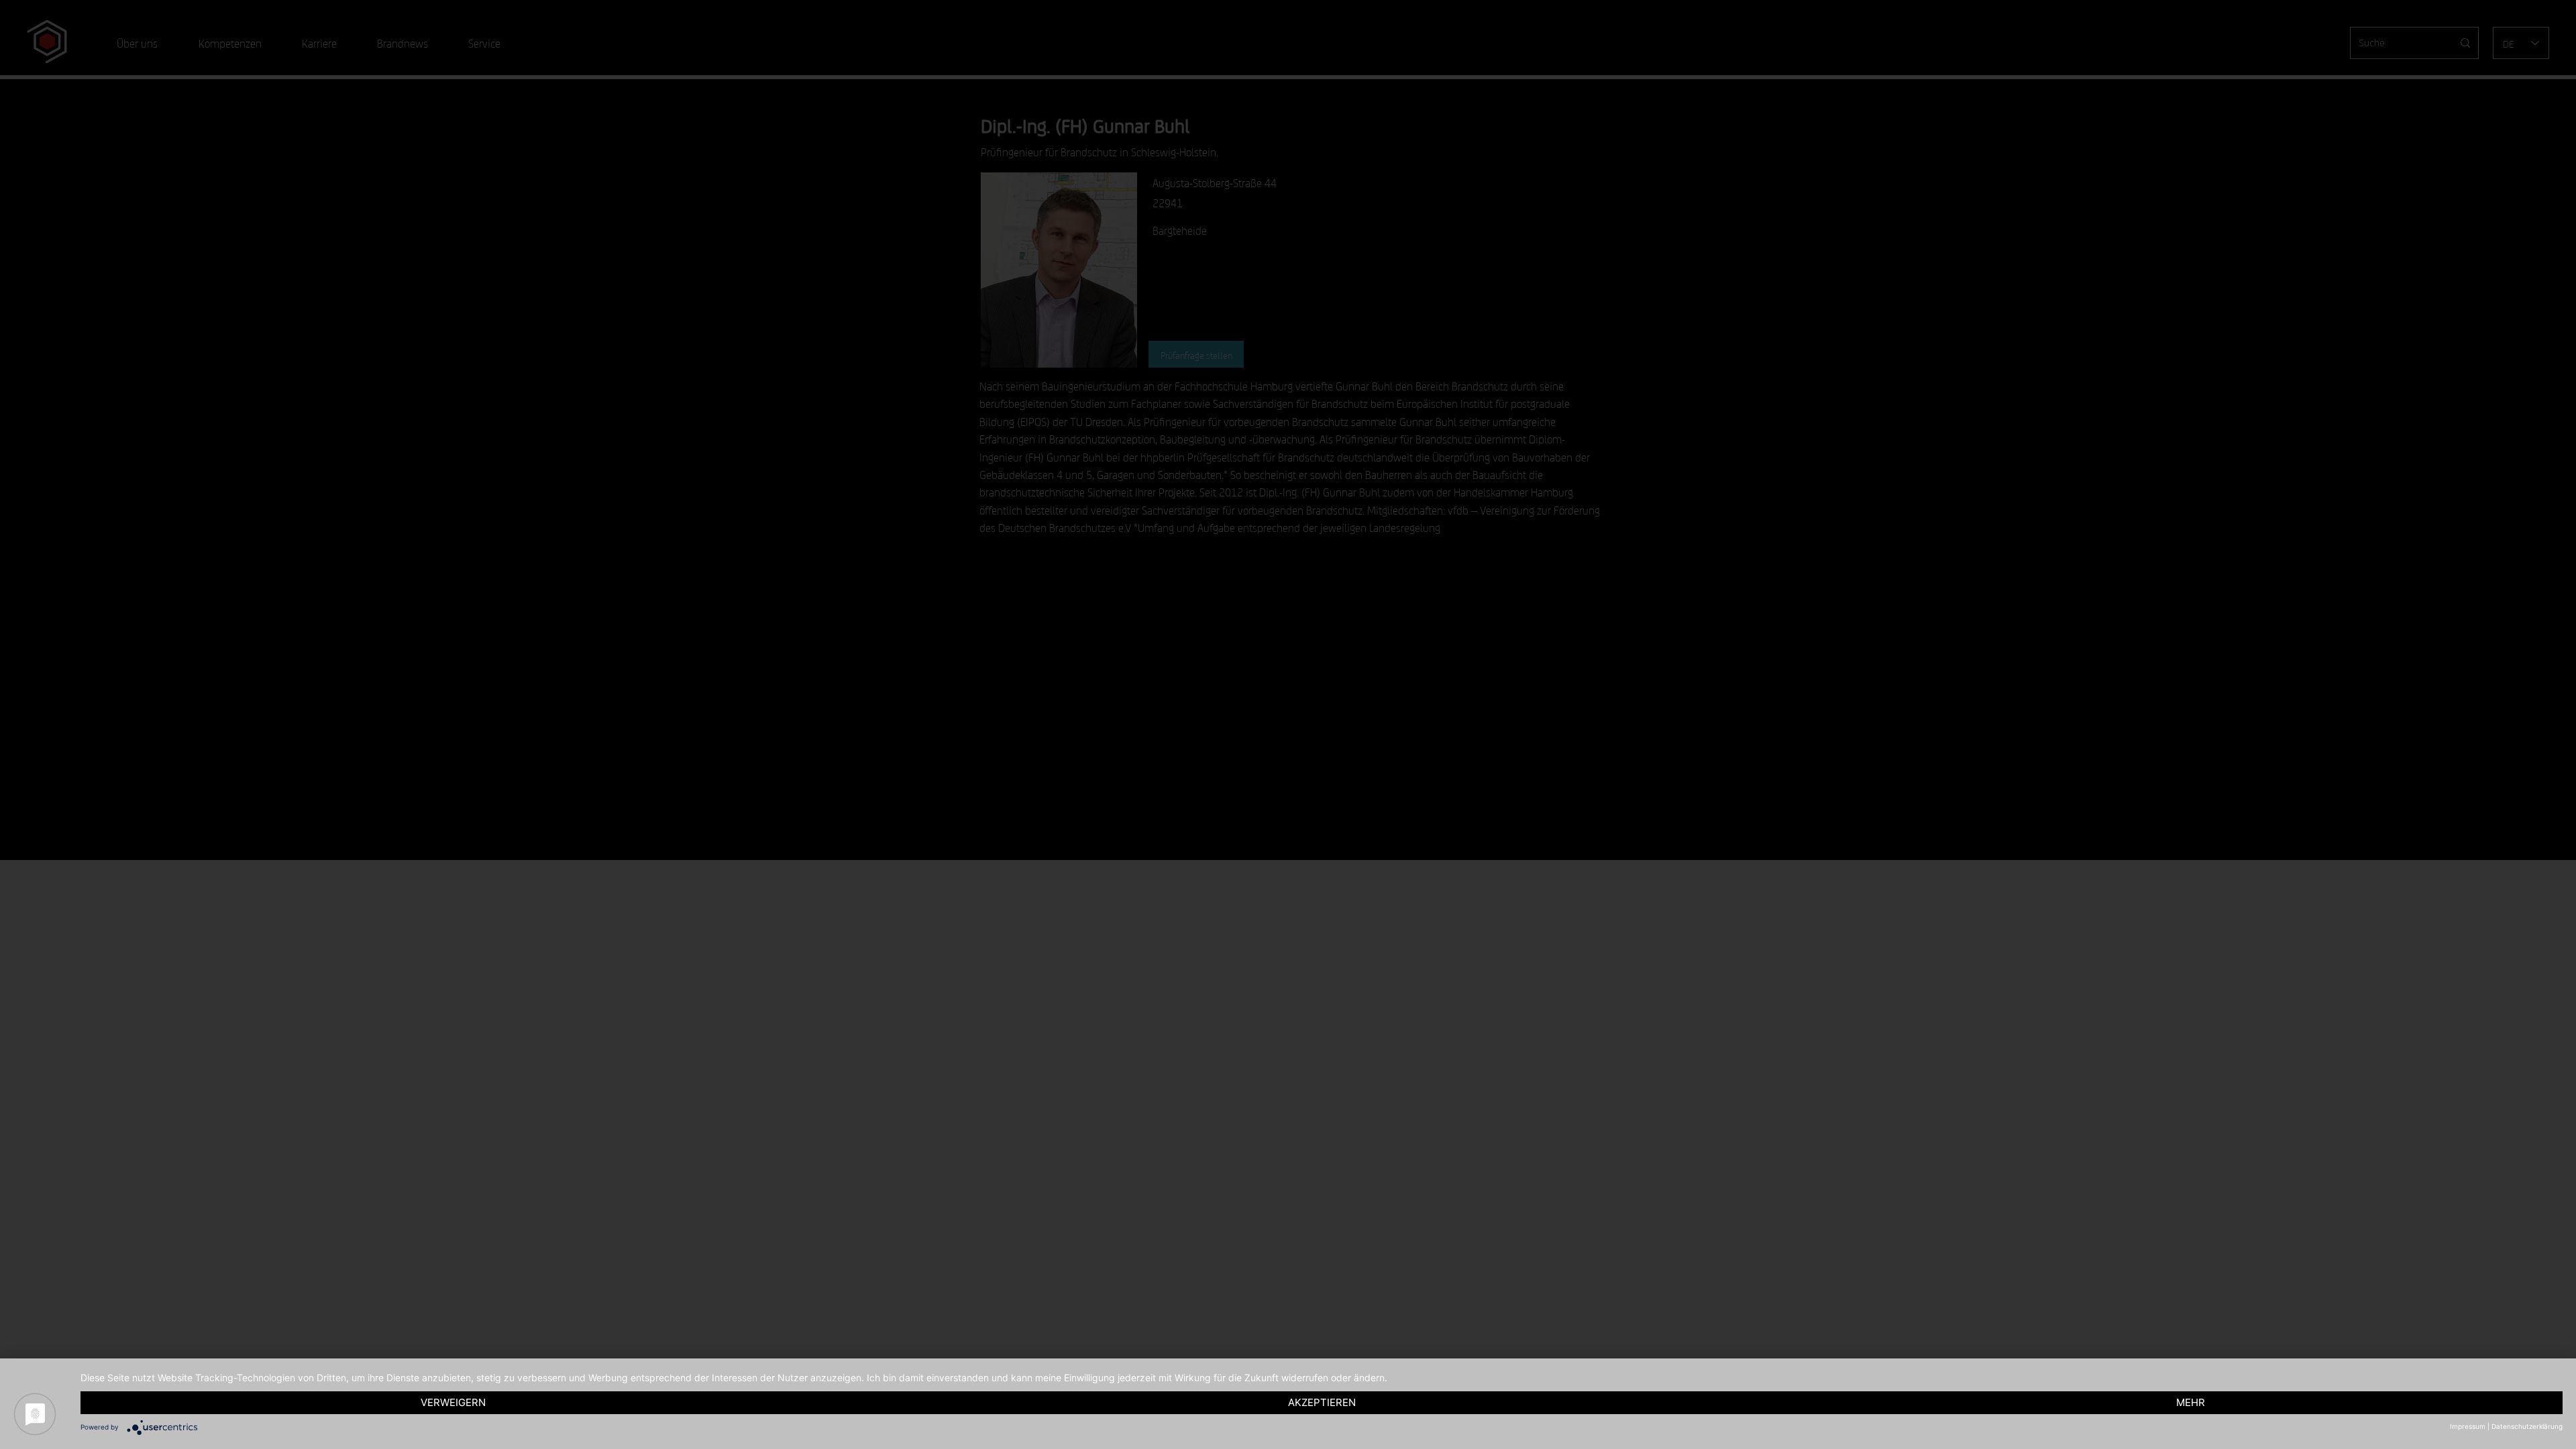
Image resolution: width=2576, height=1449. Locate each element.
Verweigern (453, 1402)
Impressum (2468, 1426)
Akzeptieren (1322, 1402)
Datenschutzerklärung (2527, 1426)
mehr (2191, 1402)
